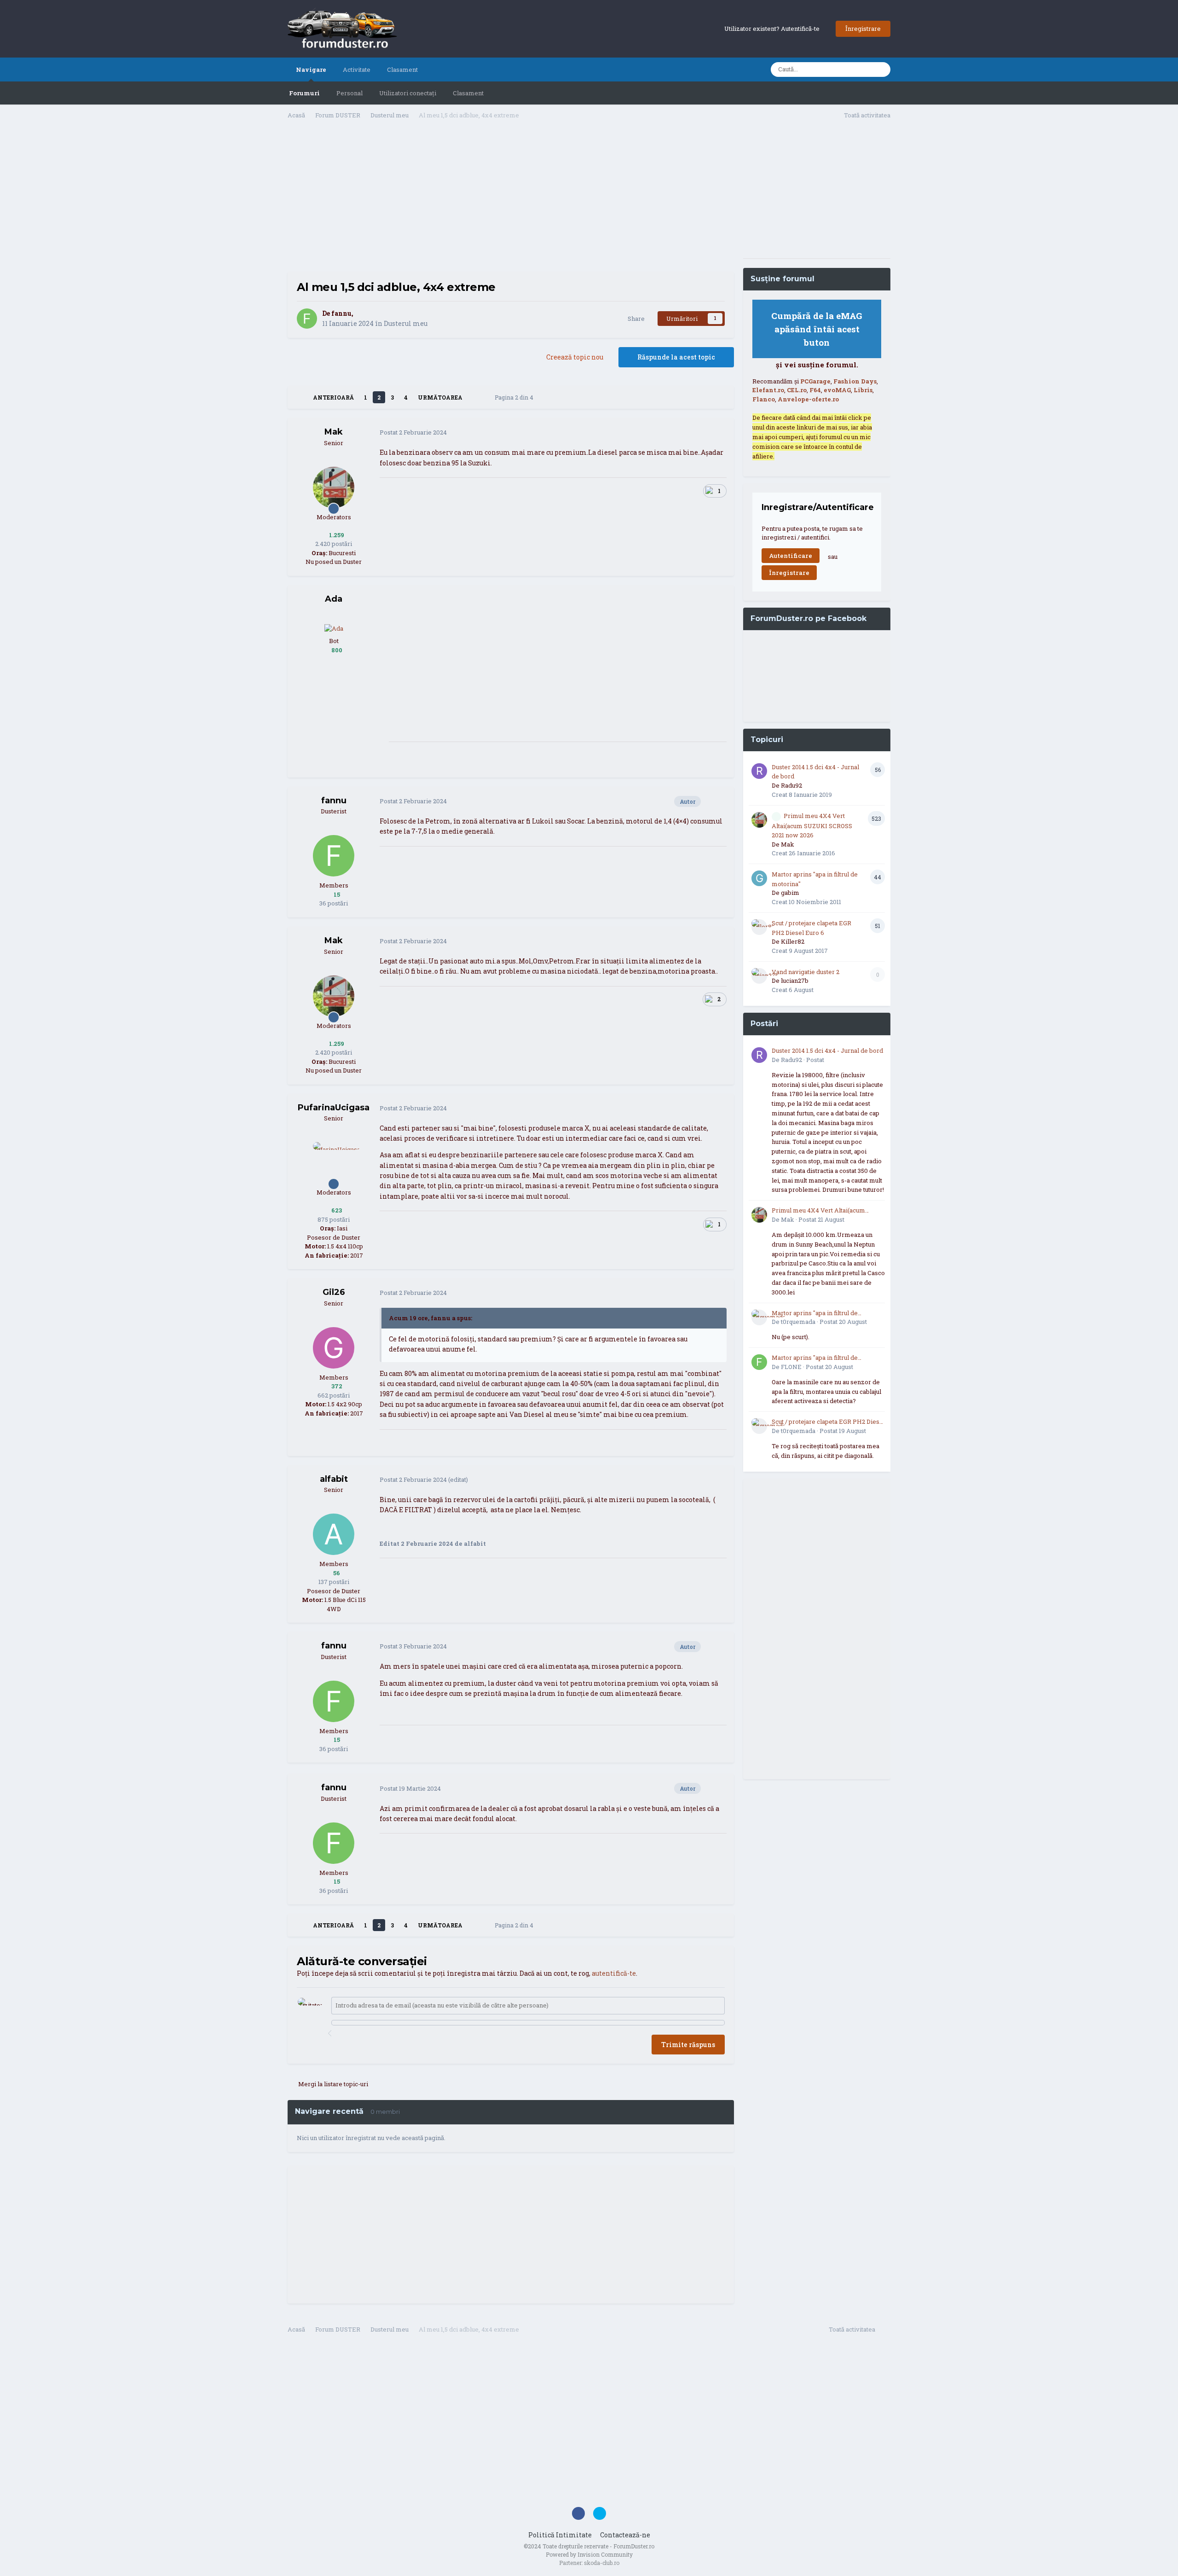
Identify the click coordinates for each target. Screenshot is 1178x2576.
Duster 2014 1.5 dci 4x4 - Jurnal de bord (827, 1050)
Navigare (311, 70)
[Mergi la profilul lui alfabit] (334, 1534)
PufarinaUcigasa (334, 1108)
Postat (413, 432)
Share (635, 319)
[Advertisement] (511, 198)
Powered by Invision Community (589, 2554)
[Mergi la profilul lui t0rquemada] (759, 1317)
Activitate (357, 70)
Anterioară (333, 397)
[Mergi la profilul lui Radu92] (759, 771)
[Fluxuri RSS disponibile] (885, 2331)
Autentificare (791, 556)
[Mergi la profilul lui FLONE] (759, 1362)
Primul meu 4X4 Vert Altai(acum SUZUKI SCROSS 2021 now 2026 (812, 826)
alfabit (334, 1479)
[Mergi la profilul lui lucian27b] (759, 976)
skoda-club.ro (602, 2563)
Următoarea (440, 397)
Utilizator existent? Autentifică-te (773, 29)
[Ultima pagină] (475, 397)
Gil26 (334, 1292)
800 (336, 650)
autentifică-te (614, 1973)
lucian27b (795, 981)
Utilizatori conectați (408, 93)
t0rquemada (798, 1322)
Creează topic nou (575, 357)
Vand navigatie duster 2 (806, 972)
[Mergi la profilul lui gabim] (759, 878)
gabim (790, 893)
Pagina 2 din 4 (515, 397)
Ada (334, 599)
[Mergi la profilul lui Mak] (334, 487)
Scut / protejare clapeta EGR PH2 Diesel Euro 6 (828, 1422)
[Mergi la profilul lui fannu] (307, 319)
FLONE (791, 1367)
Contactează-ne (625, 2535)
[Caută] (881, 70)
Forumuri (304, 93)
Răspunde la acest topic (676, 357)
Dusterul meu (406, 323)
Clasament (468, 93)
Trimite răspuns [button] (688, 2045)
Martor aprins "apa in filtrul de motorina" (815, 1313)
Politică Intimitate (560, 2535)
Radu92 (791, 785)
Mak (334, 432)
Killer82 (793, 941)
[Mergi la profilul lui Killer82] (759, 927)
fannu (341, 313)
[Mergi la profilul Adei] (334, 628)
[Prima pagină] (300, 397)
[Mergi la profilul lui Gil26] (334, 1348)
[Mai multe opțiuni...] (717, 433)
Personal (349, 93)
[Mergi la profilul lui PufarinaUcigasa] (334, 1163)
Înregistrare (863, 29)
